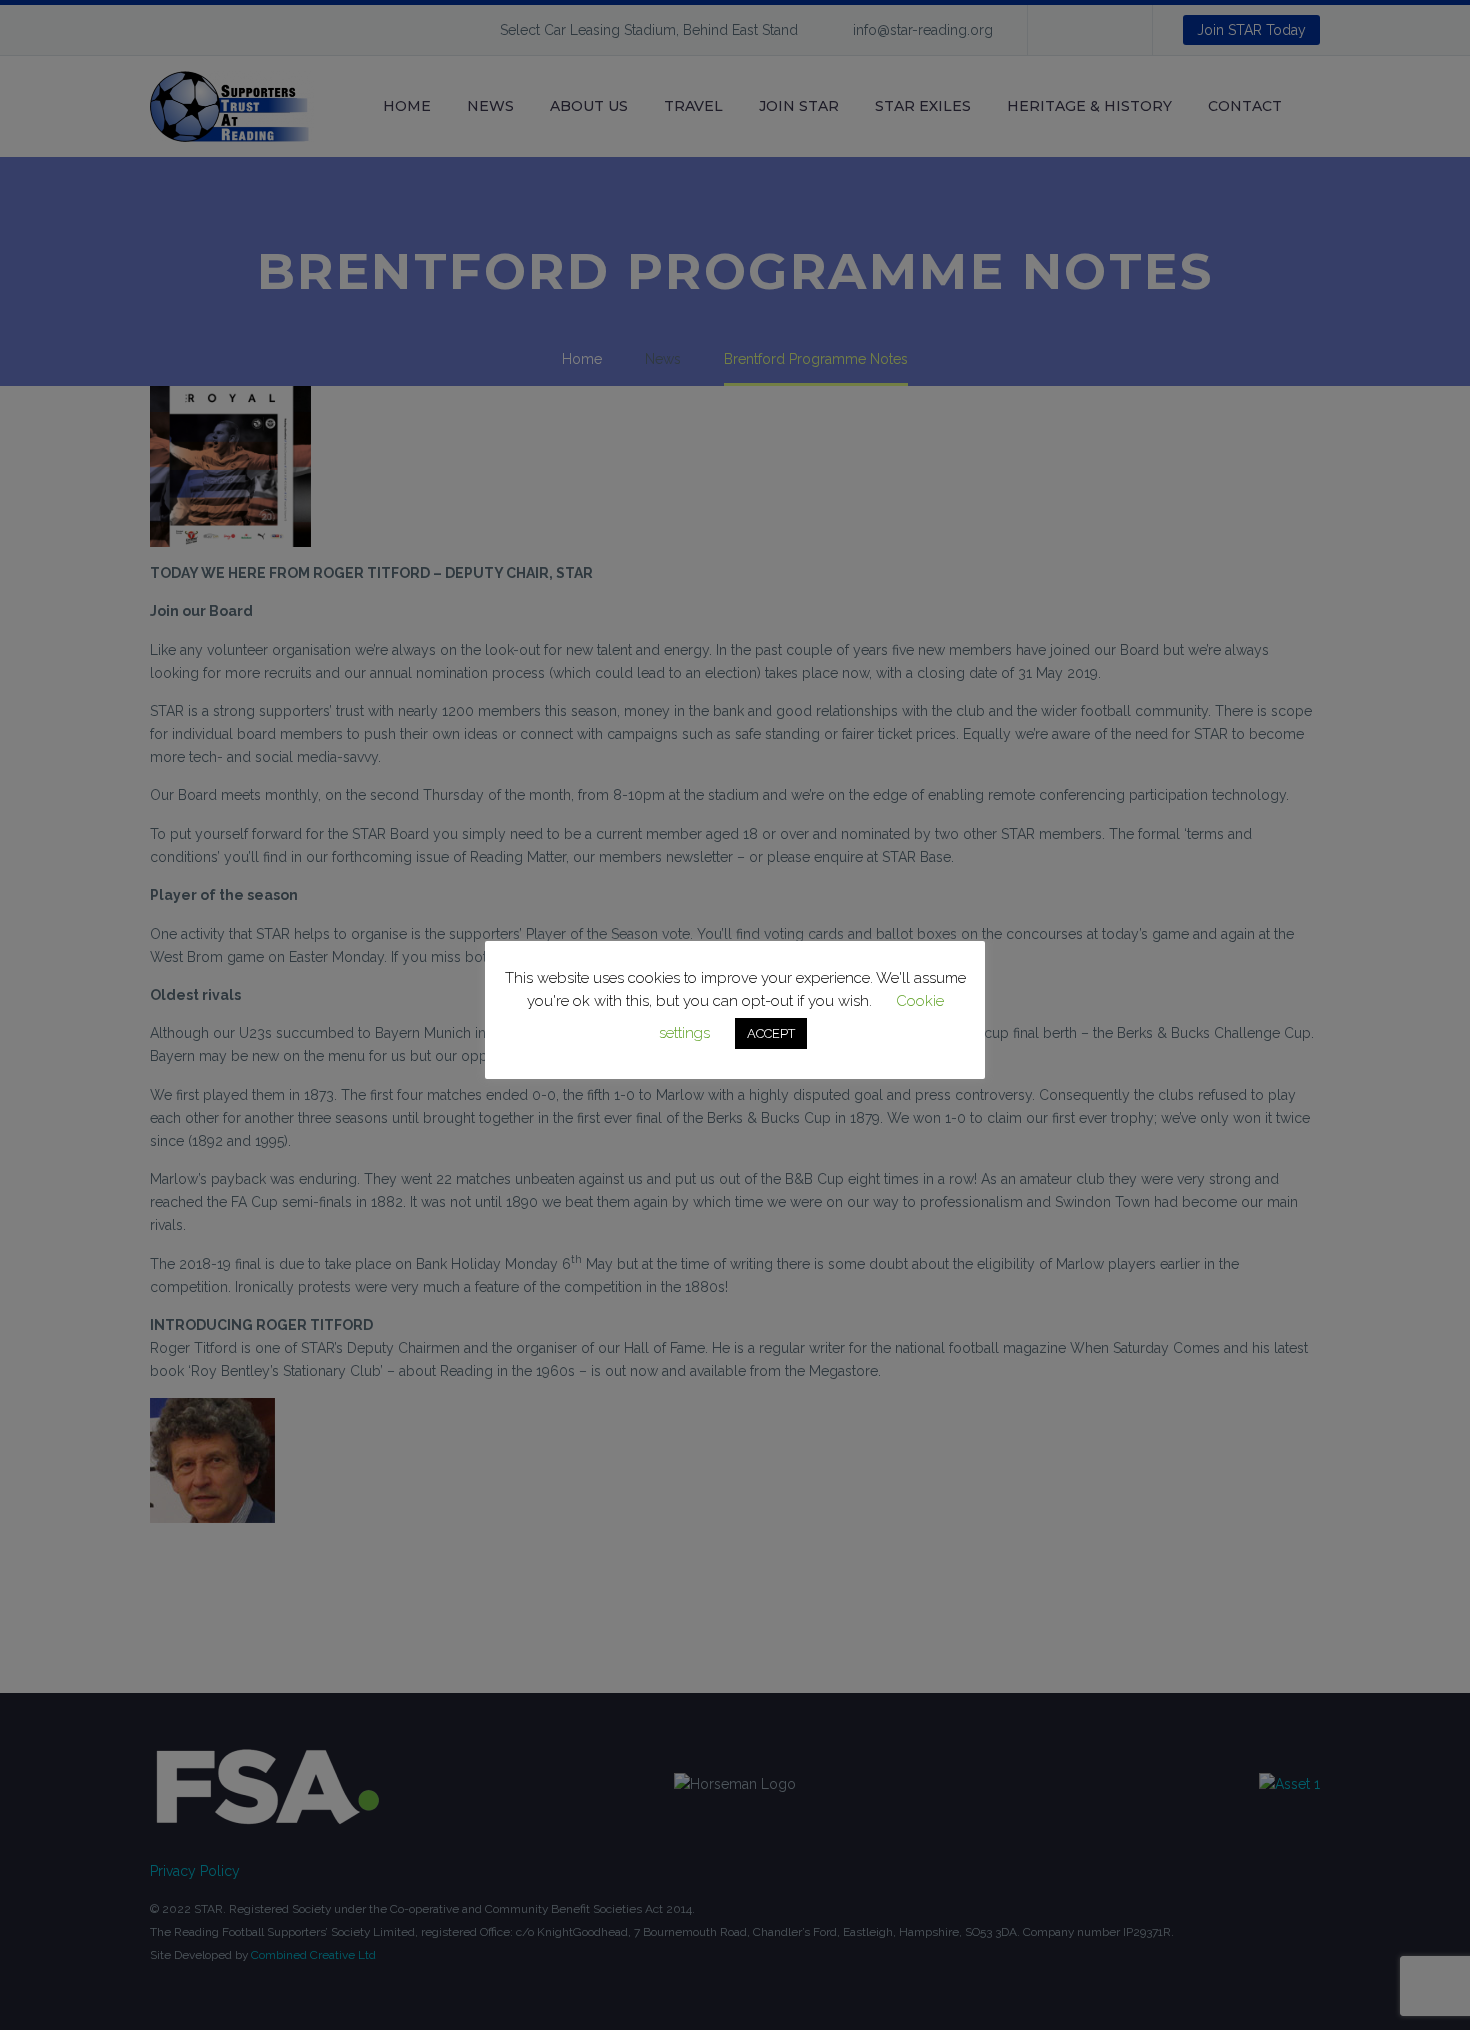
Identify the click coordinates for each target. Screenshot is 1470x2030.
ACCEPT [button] (771, 1033)
